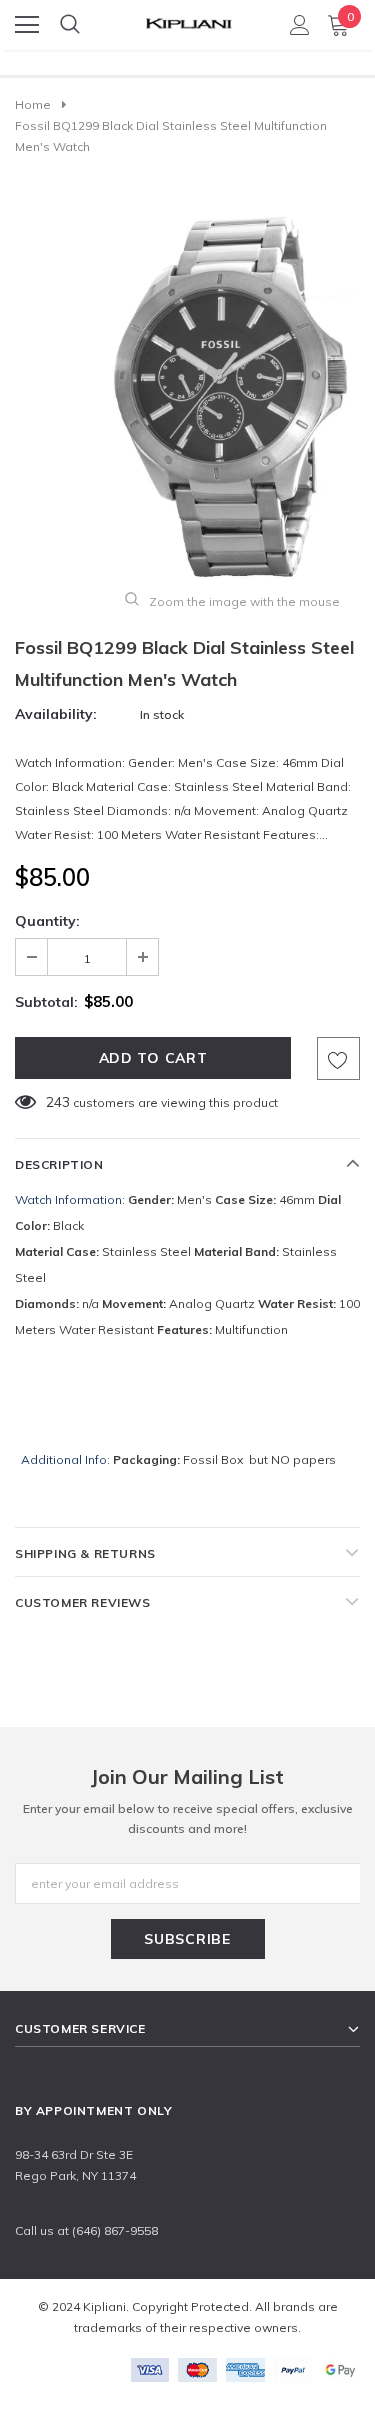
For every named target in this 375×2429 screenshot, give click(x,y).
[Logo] (188, 18)
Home (33, 104)
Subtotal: (46, 1002)
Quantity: (47, 921)
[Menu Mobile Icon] (27, 25)
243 (58, 1102)
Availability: (56, 714)
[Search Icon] (70, 25)
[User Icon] (300, 25)
